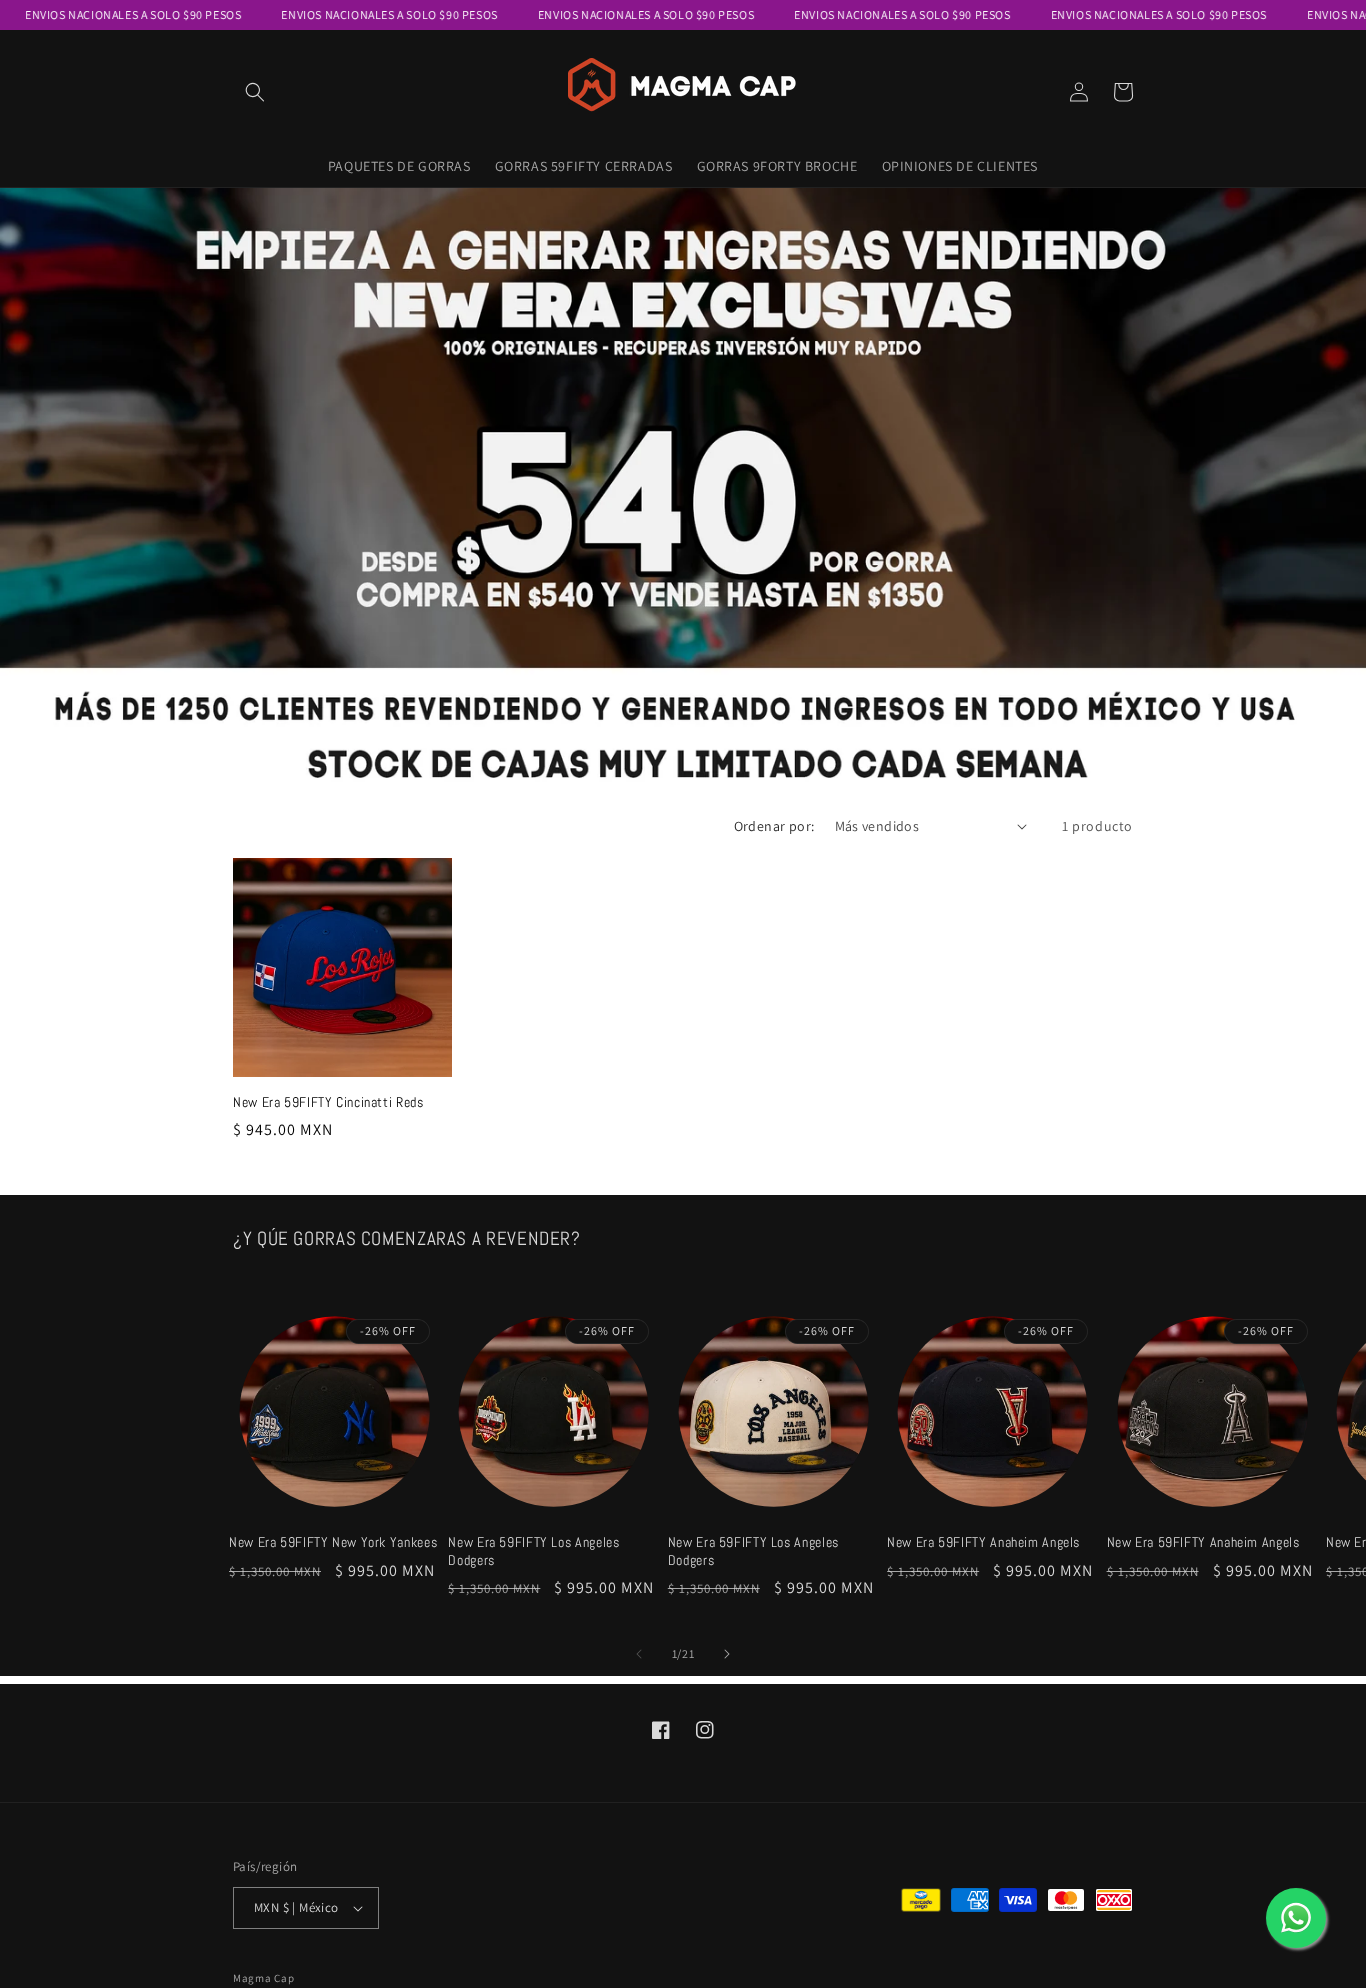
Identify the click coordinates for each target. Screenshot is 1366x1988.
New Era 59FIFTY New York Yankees (333, 1542)
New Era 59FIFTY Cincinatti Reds (328, 1102)
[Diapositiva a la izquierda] (639, 1654)
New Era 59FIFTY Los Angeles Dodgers (533, 1551)
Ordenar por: (774, 826)
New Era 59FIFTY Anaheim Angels (983, 1542)
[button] (255, 92)
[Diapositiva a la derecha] (727, 1654)
